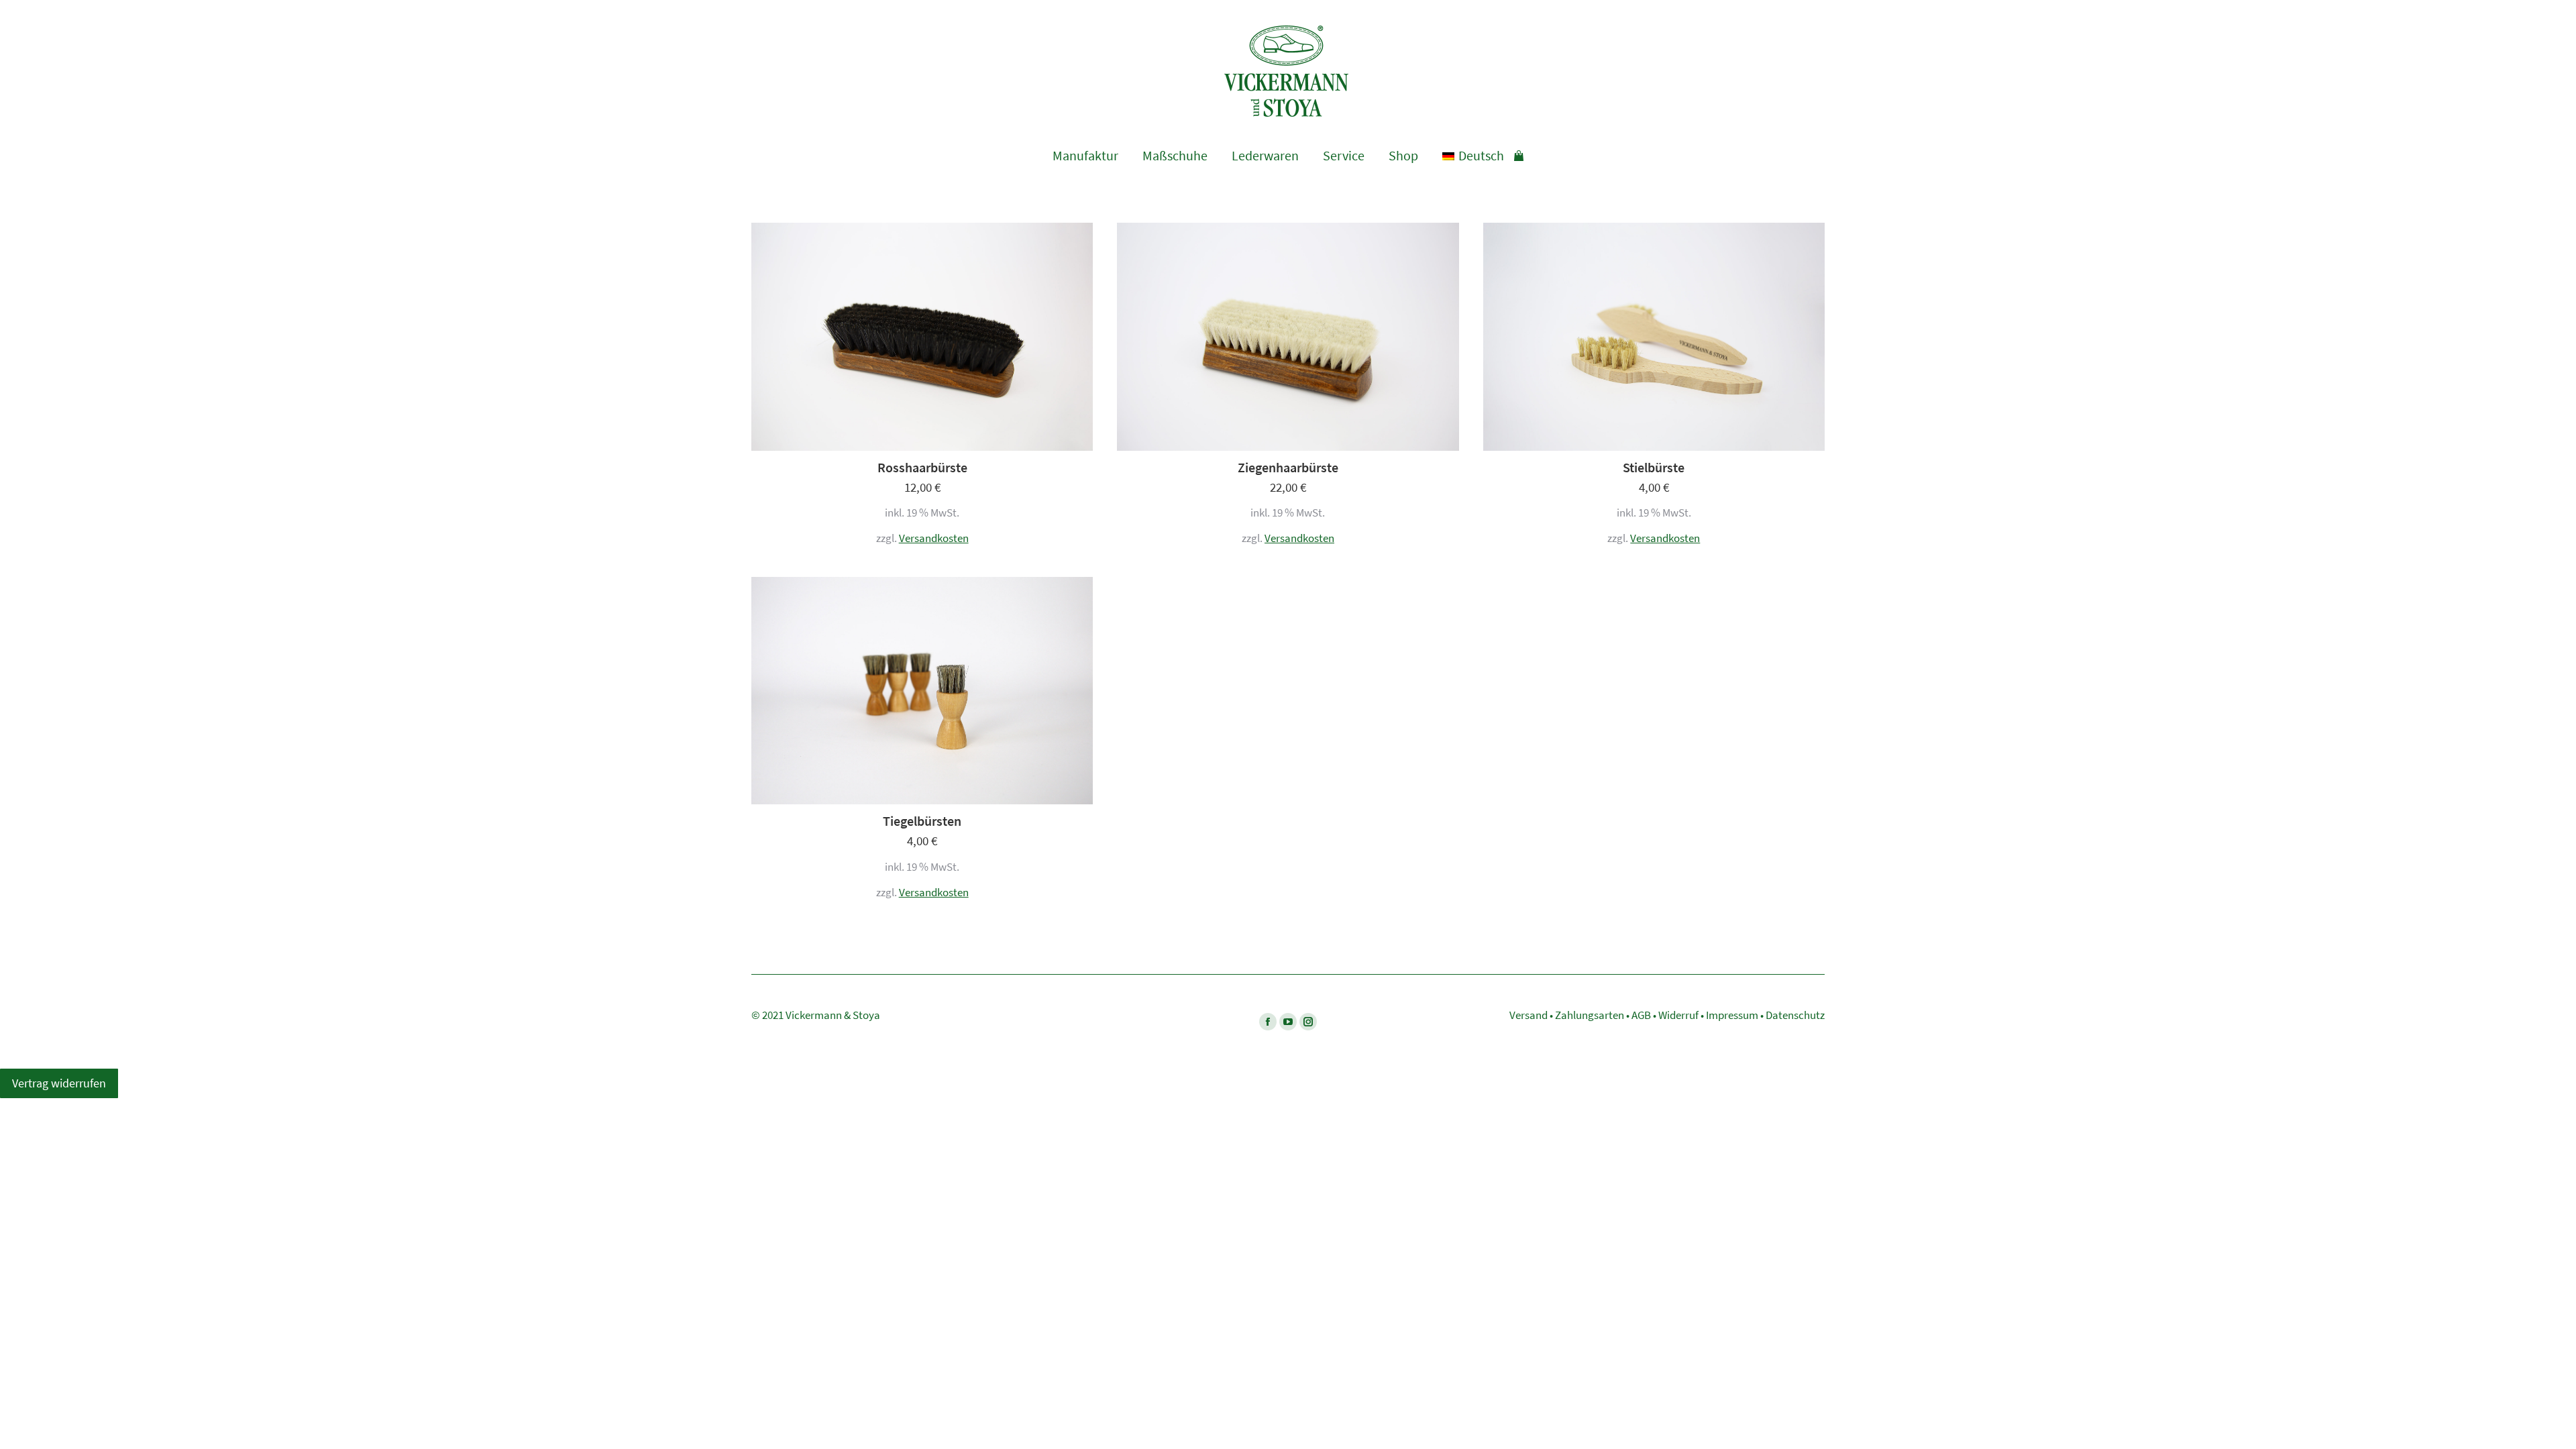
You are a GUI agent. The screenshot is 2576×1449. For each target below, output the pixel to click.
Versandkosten (934, 538)
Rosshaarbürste (922, 468)
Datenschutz (1795, 1015)
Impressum (1732, 1015)
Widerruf (1678, 1015)
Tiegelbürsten (922, 821)
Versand (1528, 1015)
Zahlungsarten (1590, 1015)
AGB (1641, 1015)
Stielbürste (1654, 468)
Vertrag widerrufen (59, 1083)
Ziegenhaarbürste (1288, 468)
